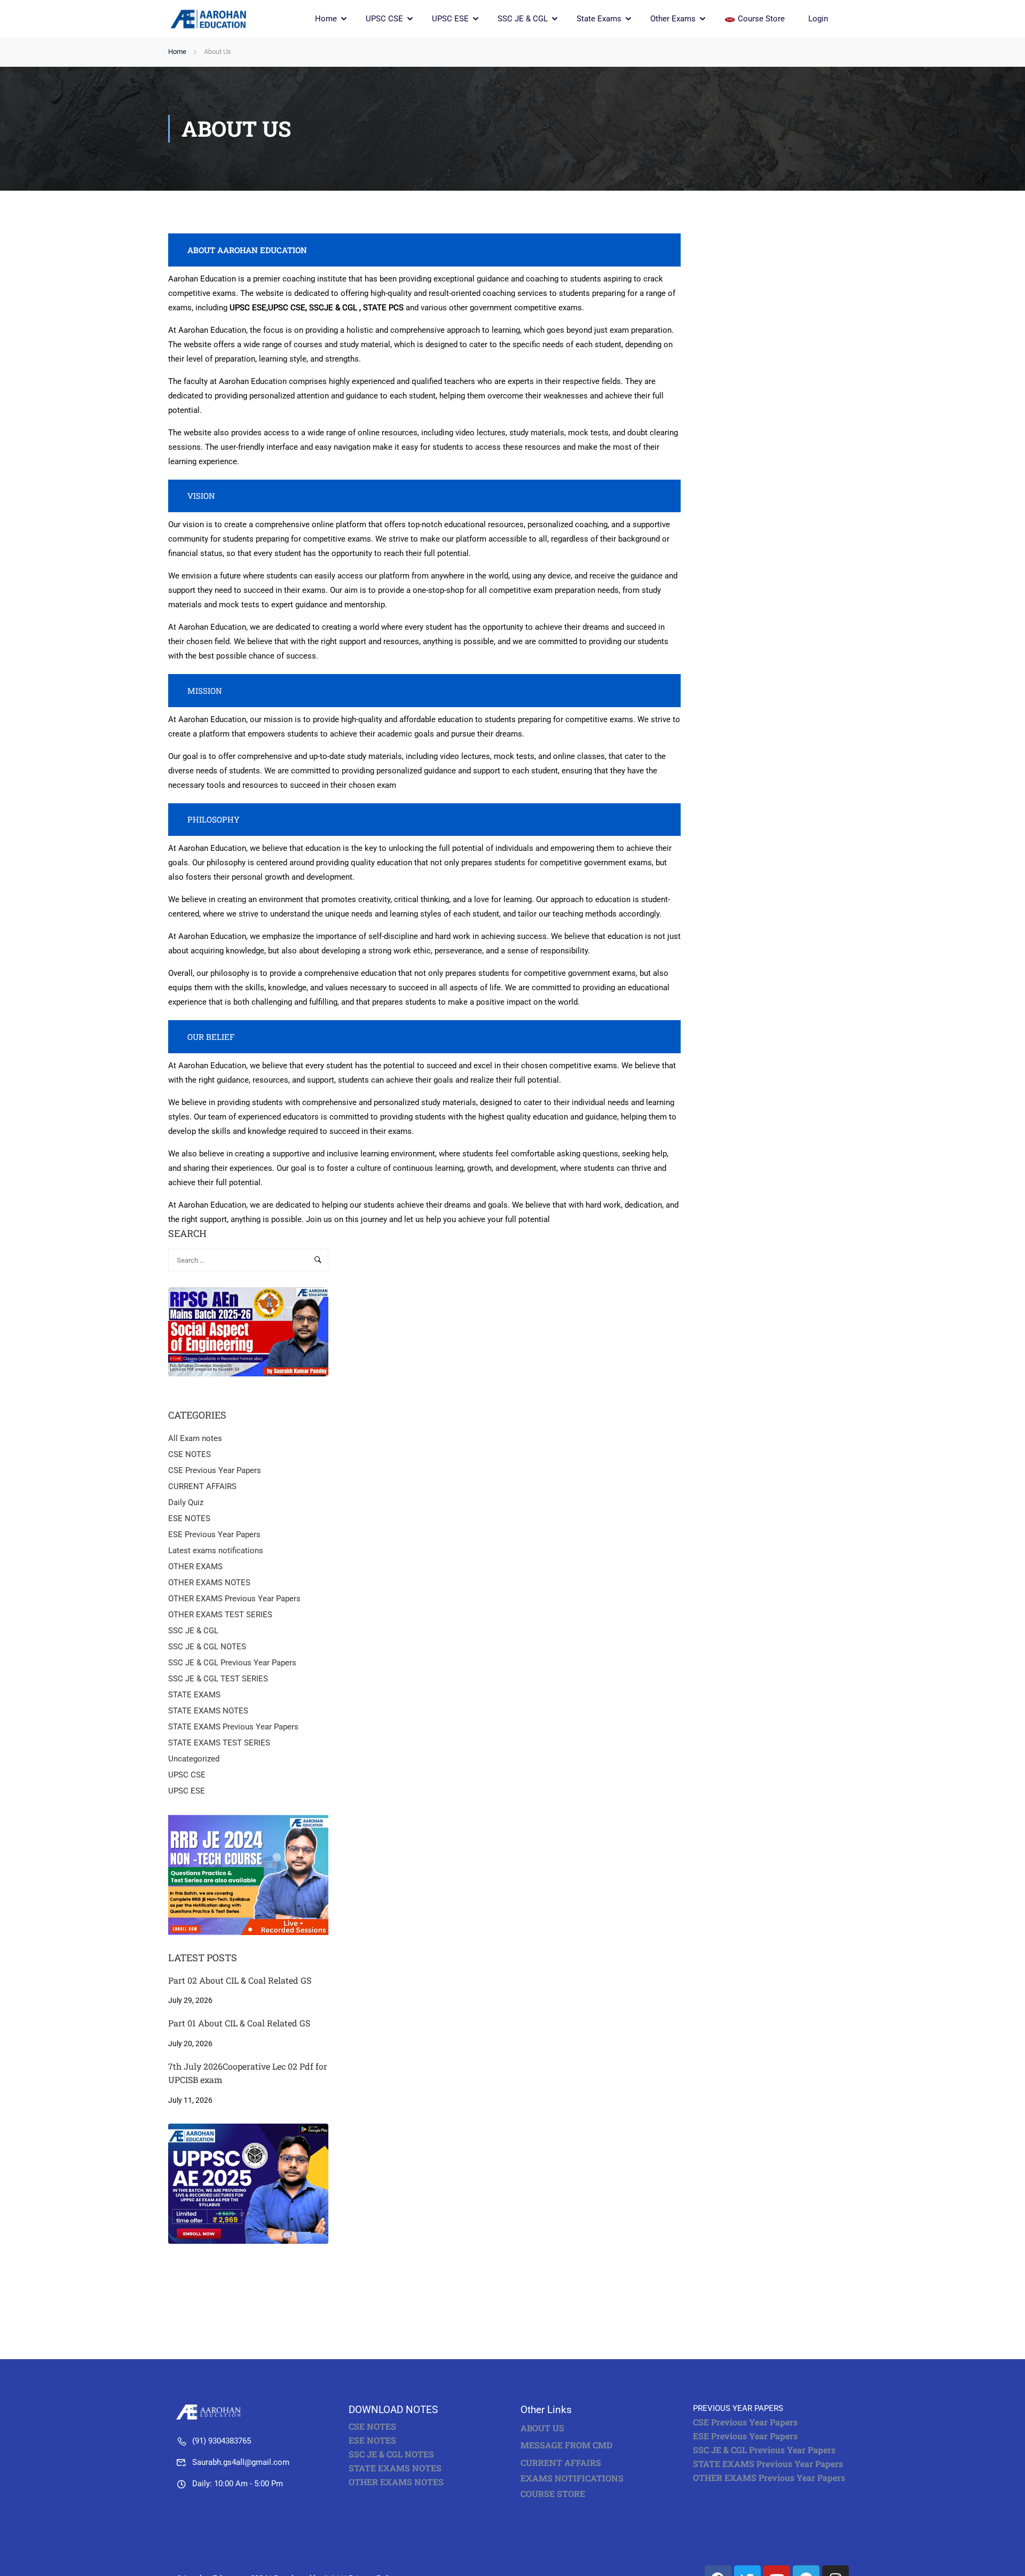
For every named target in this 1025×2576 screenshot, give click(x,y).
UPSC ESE (450, 19)
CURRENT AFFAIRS (202, 1486)
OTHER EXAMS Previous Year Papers (234, 1599)
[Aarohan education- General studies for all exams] (211, 2411)
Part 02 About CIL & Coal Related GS (240, 1980)
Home (326, 19)
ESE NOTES (189, 1518)
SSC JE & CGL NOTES (207, 1647)
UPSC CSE (384, 19)
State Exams (599, 19)
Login (818, 19)
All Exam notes (195, 1438)
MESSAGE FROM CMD (566, 2445)
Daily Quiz (186, 1502)
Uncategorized (194, 1759)
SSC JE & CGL (523, 19)
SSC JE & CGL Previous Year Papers (232, 1663)
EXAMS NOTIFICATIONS (572, 2478)
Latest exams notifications (216, 1551)
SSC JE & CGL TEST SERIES (218, 1679)
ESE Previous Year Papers (214, 1534)
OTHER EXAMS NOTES (209, 1583)
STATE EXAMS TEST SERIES (219, 1743)
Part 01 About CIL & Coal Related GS (239, 2023)
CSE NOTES (190, 1454)
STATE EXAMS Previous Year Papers (233, 1727)
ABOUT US (542, 2428)
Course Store (761, 19)
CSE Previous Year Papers (215, 1470)
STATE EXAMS (194, 1695)
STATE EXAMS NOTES (208, 1711)
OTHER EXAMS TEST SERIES (220, 1615)
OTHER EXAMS (195, 1567)
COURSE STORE (554, 2493)
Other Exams (673, 19)
